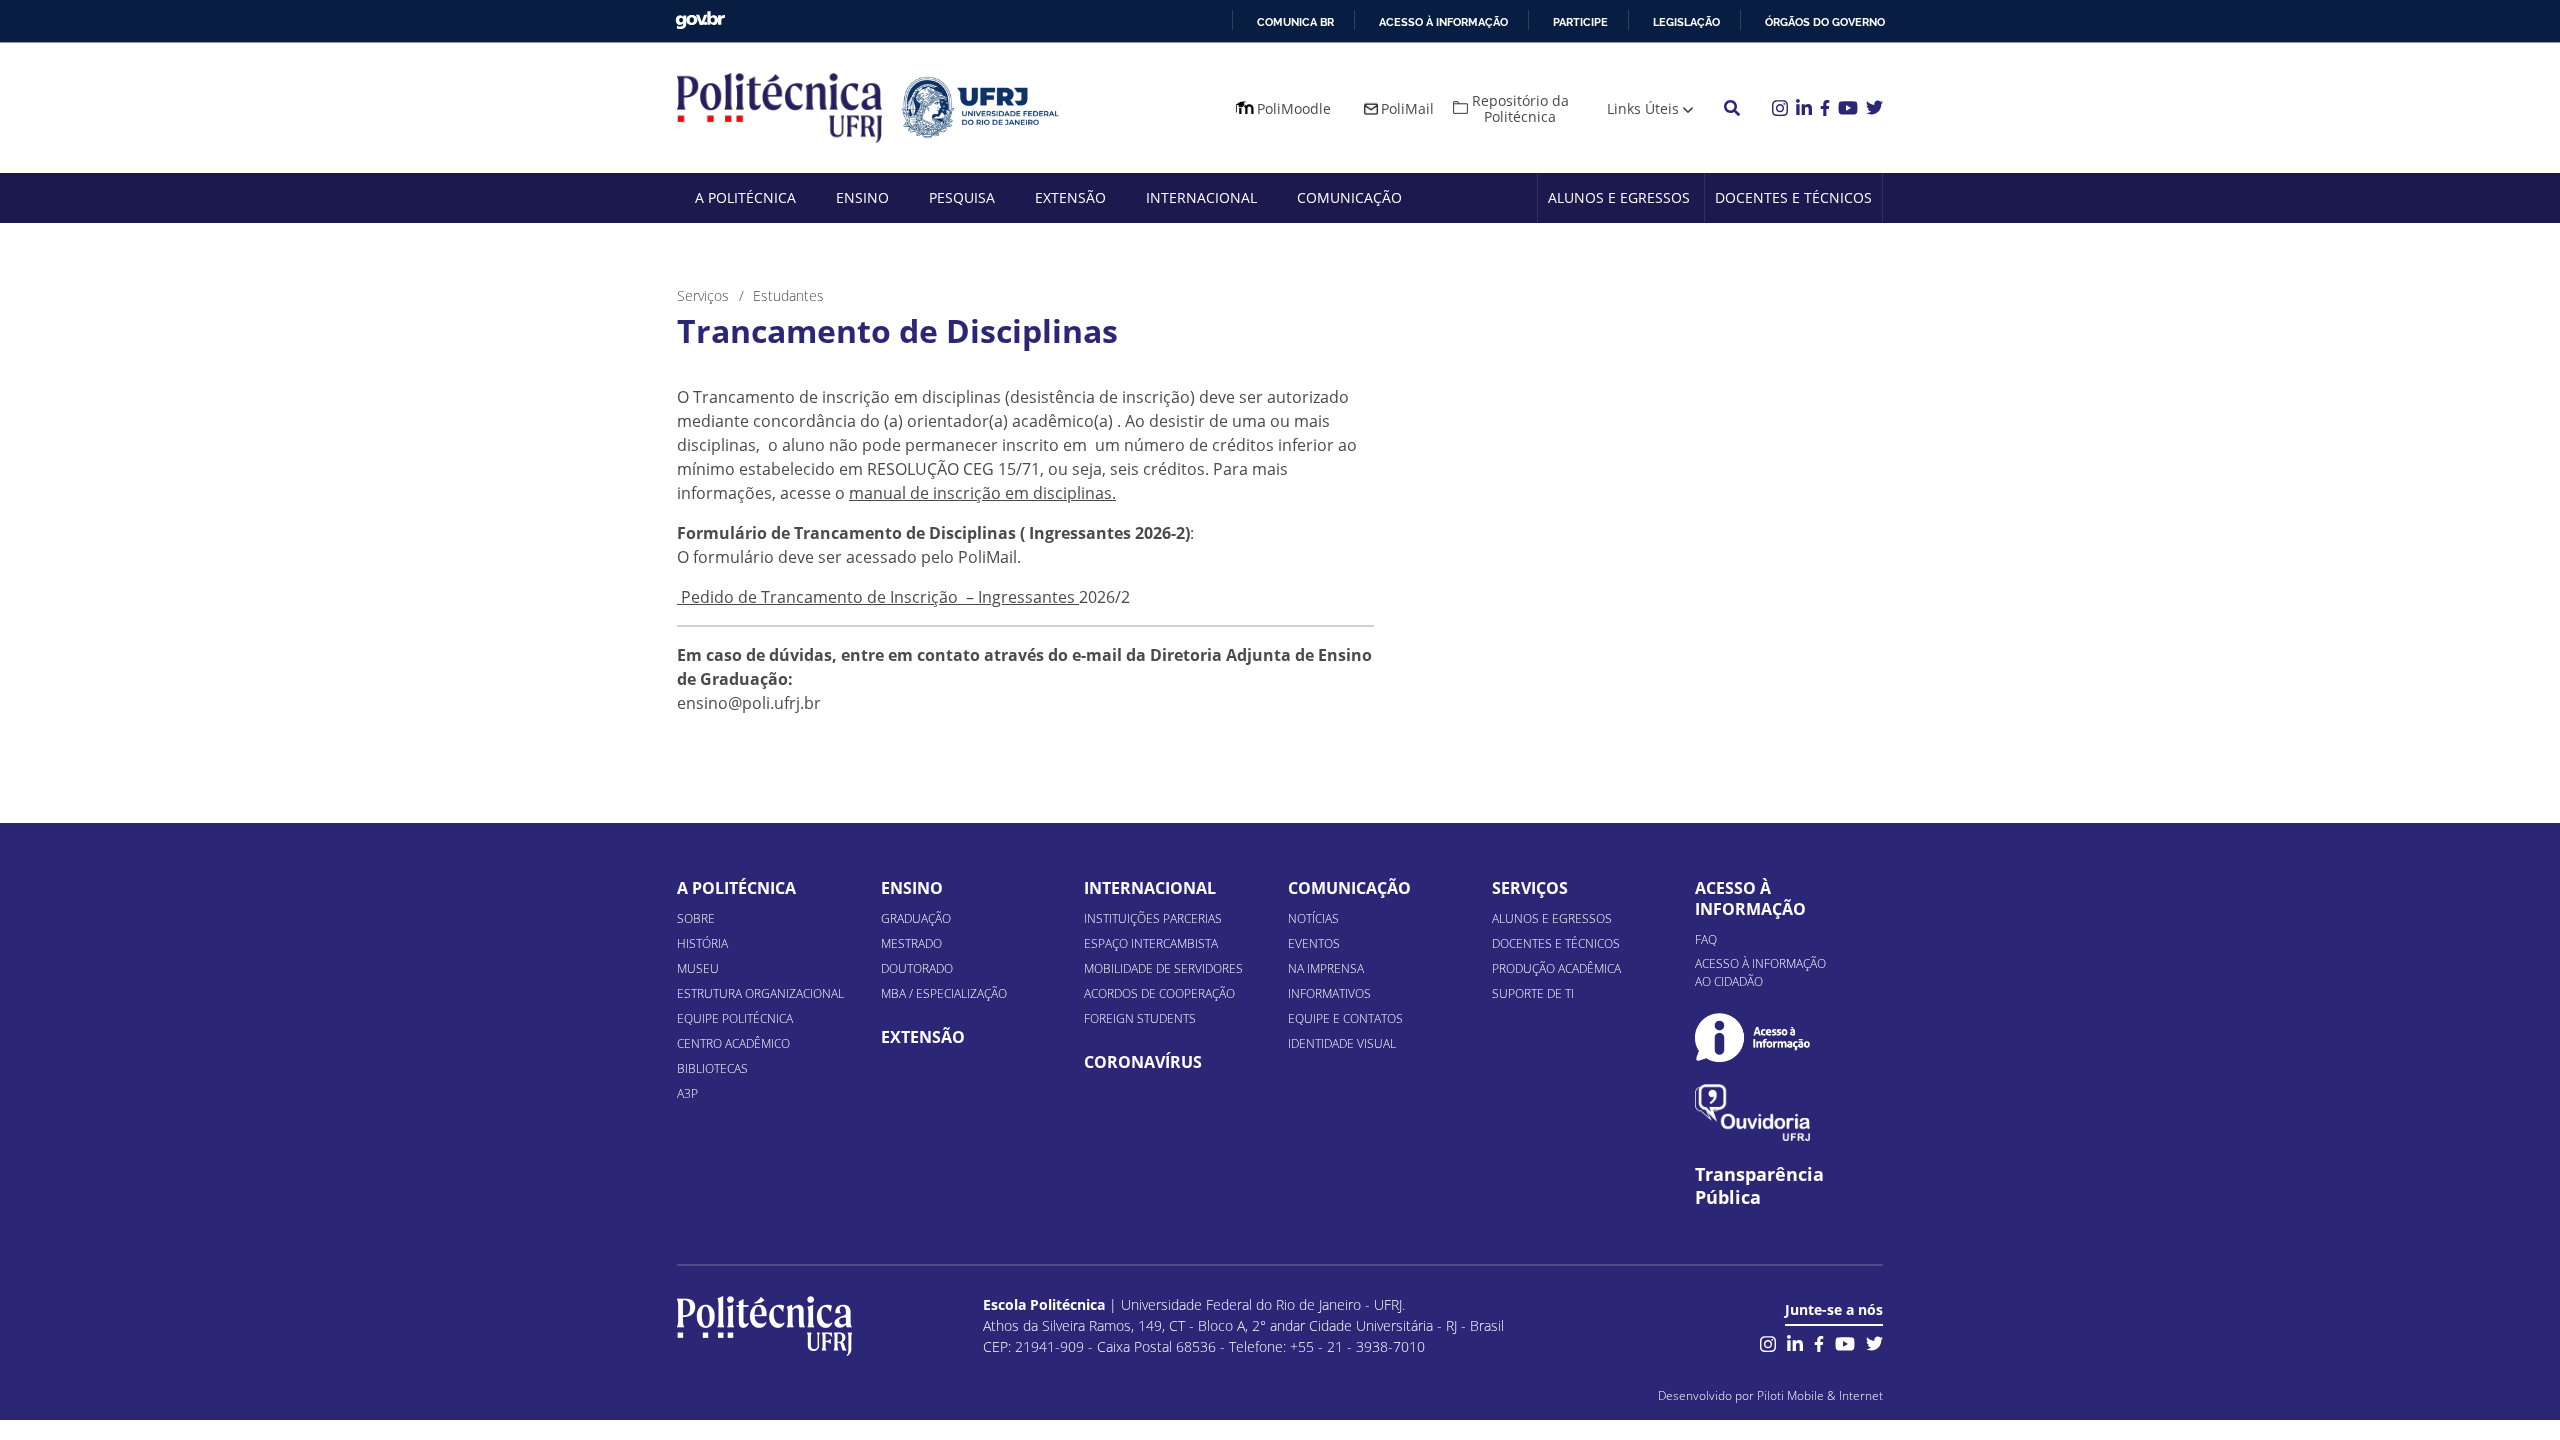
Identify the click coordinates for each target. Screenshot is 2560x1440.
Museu (698, 968)
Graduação (916, 918)
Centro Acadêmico (733, 1043)
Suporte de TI (1533, 993)
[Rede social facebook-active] (1819, 1341)
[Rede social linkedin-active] (1795, 1341)
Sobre (696, 918)
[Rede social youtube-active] (1845, 1341)
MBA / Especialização (944, 993)
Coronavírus (1143, 1062)
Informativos (1329, 993)
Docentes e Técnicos (1793, 197)
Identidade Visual (1342, 1043)
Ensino (862, 197)
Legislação (1686, 22)
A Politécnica (745, 197)
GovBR (700, 20)
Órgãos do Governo (1825, 22)
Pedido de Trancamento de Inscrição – (827, 597)
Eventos (1314, 943)
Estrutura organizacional (760, 993)
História (702, 943)
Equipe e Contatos (1345, 1018)
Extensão (1070, 197)
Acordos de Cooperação (1159, 993)
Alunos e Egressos (1619, 197)
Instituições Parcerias (1153, 918)
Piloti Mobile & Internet (1820, 1395)
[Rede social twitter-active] (1874, 1341)
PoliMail (1407, 108)
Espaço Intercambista (1151, 943)
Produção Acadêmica (1556, 968)
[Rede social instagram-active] (1768, 1341)
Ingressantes (1028, 597)
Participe (1580, 22)
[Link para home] (764, 1326)
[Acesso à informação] (1752, 1037)
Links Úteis (1643, 108)
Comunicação (1349, 197)
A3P (687, 1093)
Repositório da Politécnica (1520, 108)
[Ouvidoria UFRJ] (1752, 1112)
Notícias (1313, 918)
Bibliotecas (712, 1068)
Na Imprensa (1326, 968)
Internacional (1201, 197)
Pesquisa (962, 197)
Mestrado (911, 943)
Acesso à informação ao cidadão (1760, 972)
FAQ (1706, 939)
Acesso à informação (1443, 22)
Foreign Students (1140, 1018)
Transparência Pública (1759, 1186)
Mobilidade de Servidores (1163, 968)
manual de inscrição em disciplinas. (982, 493)
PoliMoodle (1294, 108)
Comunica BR (1295, 22)
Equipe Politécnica (735, 1018)
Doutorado (917, 968)
